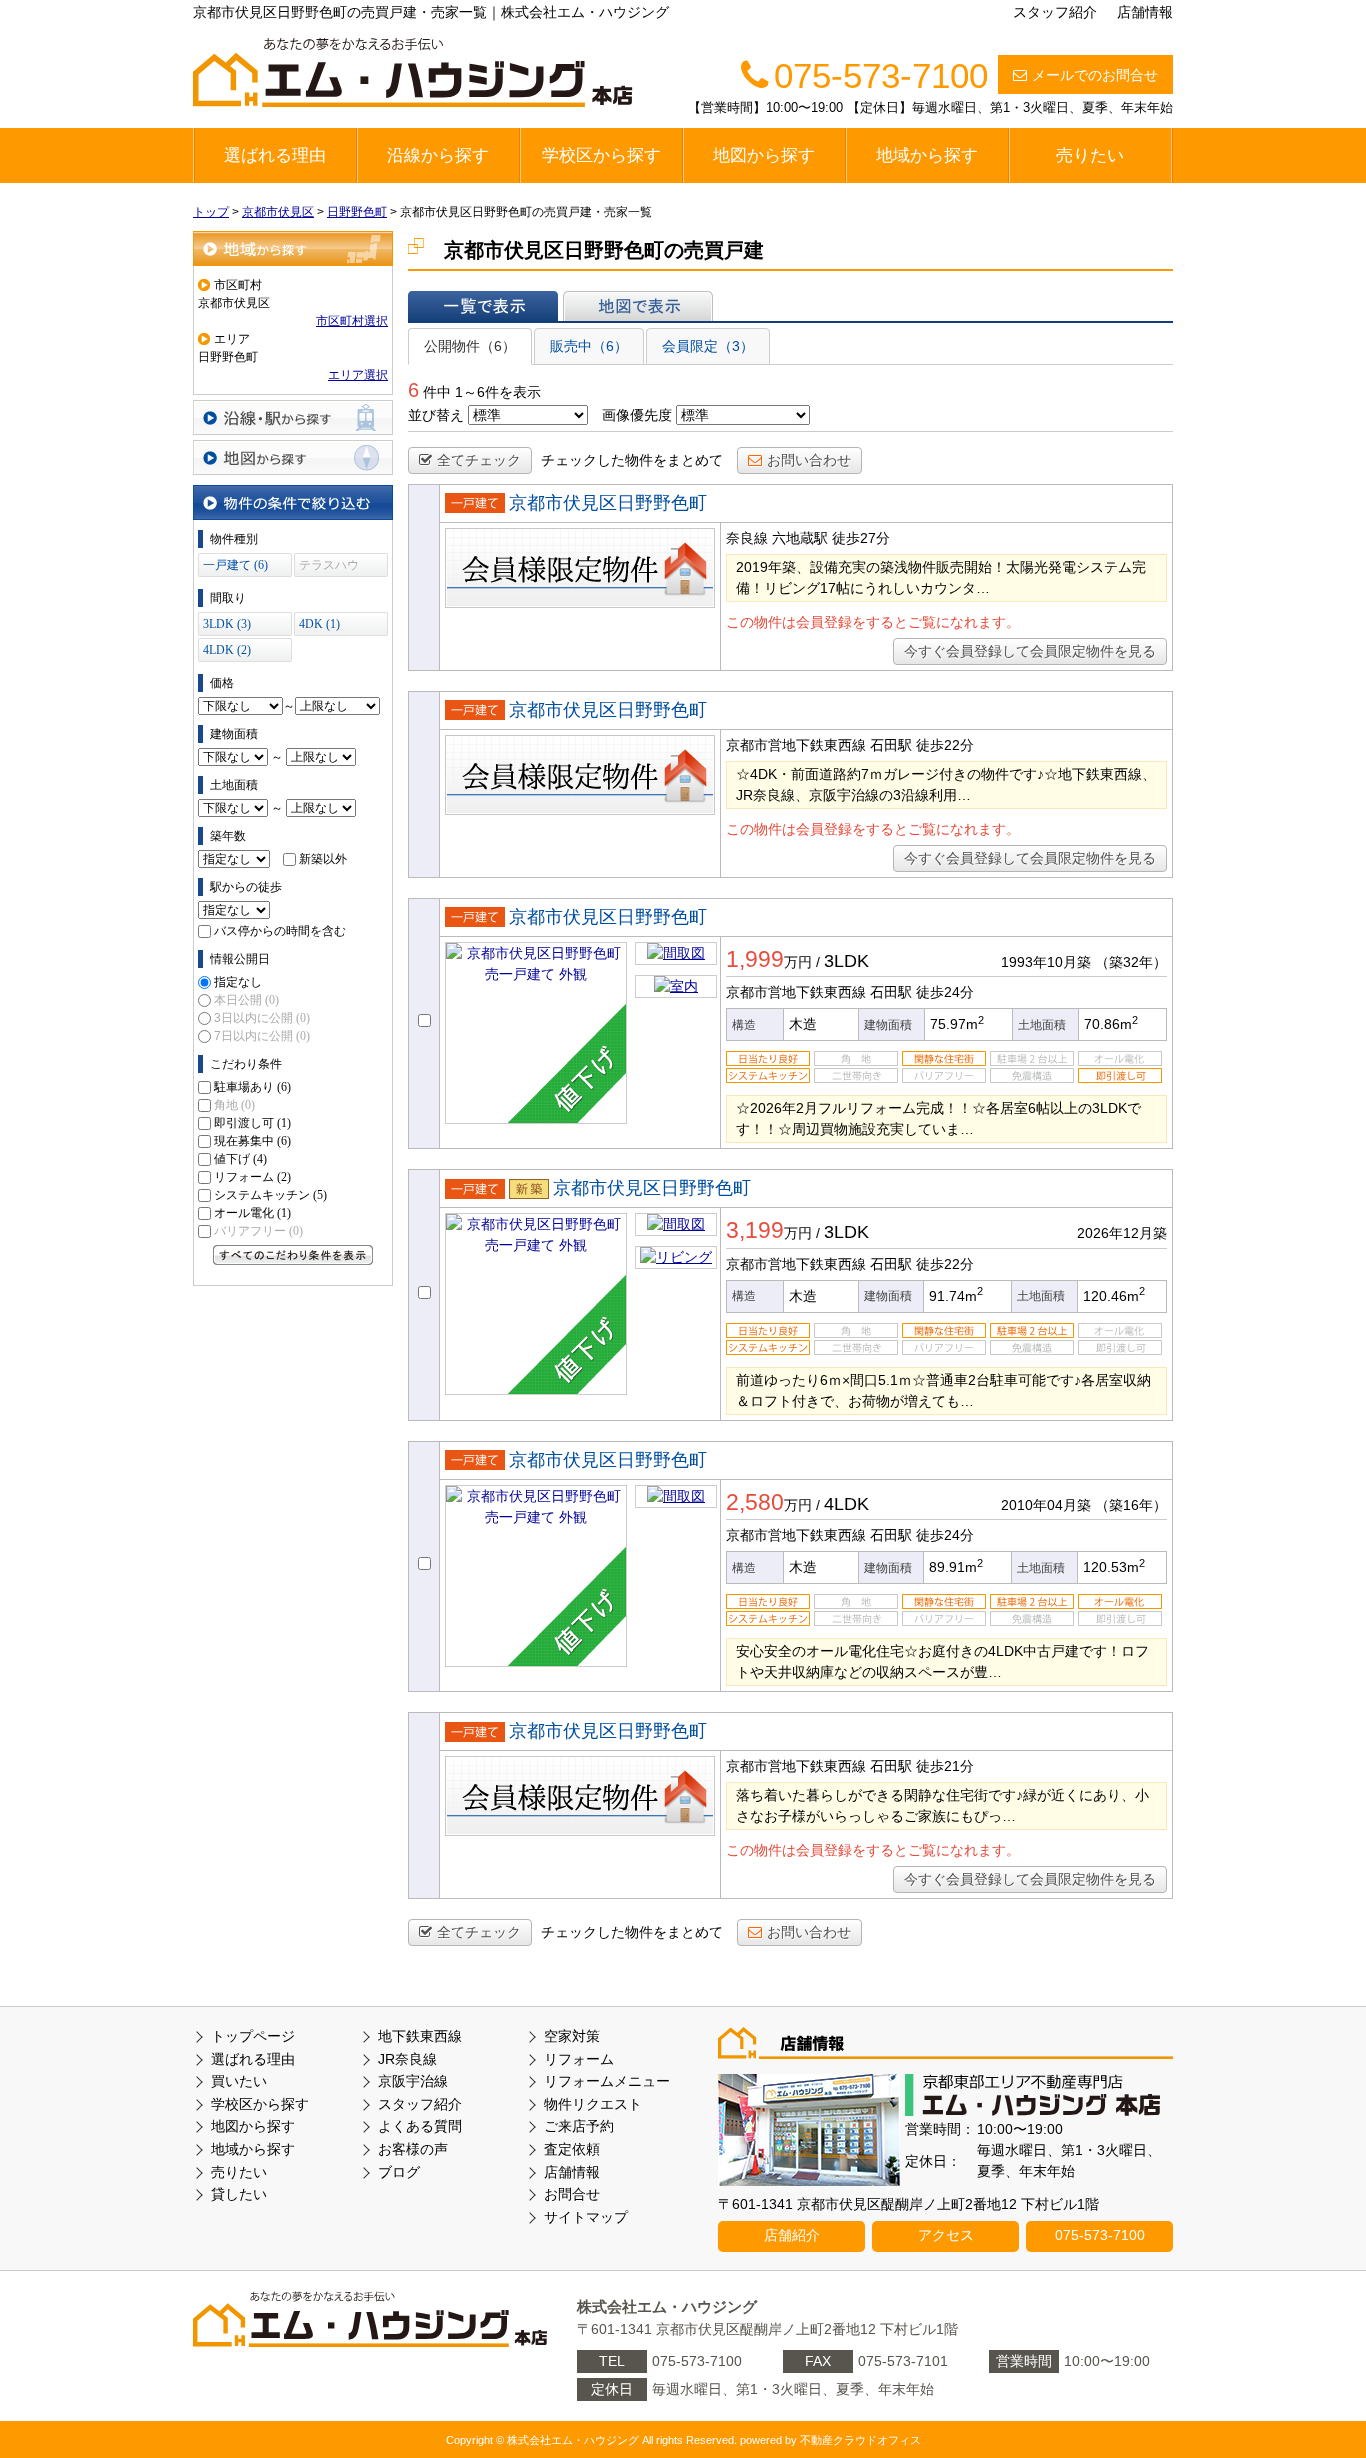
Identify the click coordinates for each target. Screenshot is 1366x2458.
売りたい (1090, 155)
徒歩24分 (945, 992)
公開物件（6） (470, 346)
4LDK (846, 1504)
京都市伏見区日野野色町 (608, 503)
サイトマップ (586, 2217)
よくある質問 (420, 2126)
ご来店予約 (579, 2126)
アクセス (946, 2235)
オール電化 (252, 1213)
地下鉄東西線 (420, 2036)
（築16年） (1131, 1505)
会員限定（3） (708, 346)
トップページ (253, 2036)
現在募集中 (252, 1141)
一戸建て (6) (235, 565)
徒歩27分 (861, 538)
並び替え (436, 415)
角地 (234, 1105)
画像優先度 (637, 415)
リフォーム (252, 1177)
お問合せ (572, 2194)
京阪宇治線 (413, 2081)
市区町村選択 (352, 321)
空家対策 (572, 2036)
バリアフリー (258, 1231)
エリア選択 (358, 375)
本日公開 (246, 1000)
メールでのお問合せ (1095, 75)
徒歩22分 (945, 745)
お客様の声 (413, 2149)
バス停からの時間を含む (280, 931)
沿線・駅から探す (293, 417)
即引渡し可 (252, 1123)
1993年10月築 (1046, 962)
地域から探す (927, 155)
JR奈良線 (407, 2059)
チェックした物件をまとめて (632, 460)
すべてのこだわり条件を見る (293, 1255)
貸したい (239, 2194)
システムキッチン (270, 1195)
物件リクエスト (593, 2104)
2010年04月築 (1046, 1505)
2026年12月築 (1122, 1233)
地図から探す (764, 155)
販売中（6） (589, 346)
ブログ (399, 2172)
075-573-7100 (1100, 2235)
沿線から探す (438, 155)
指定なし (238, 982)
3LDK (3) (227, 624)
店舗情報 (1145, 12)
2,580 (755, 1502)
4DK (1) (319, 624)
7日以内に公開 (262, 1036)
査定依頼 (572, 2149)
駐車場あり (252, 1087)
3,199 (755, 1230)
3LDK (846, 961)
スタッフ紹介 (1055, 12)
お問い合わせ (809, 460)
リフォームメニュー (607, 2081)
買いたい (239, 2081)
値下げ (240, 1159)
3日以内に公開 (262, 1018)
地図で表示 (638, 306)
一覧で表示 (483, 306)
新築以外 (323, 859)
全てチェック (479, 460)
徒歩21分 (945, 1766)
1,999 (755, 959)
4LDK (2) (227, 650)
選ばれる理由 (275, 155)
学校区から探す (601, 155)
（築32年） (1131, 962)
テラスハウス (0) (329, 567)
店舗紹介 (792, 2235)
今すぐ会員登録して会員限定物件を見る (1030, 651)
